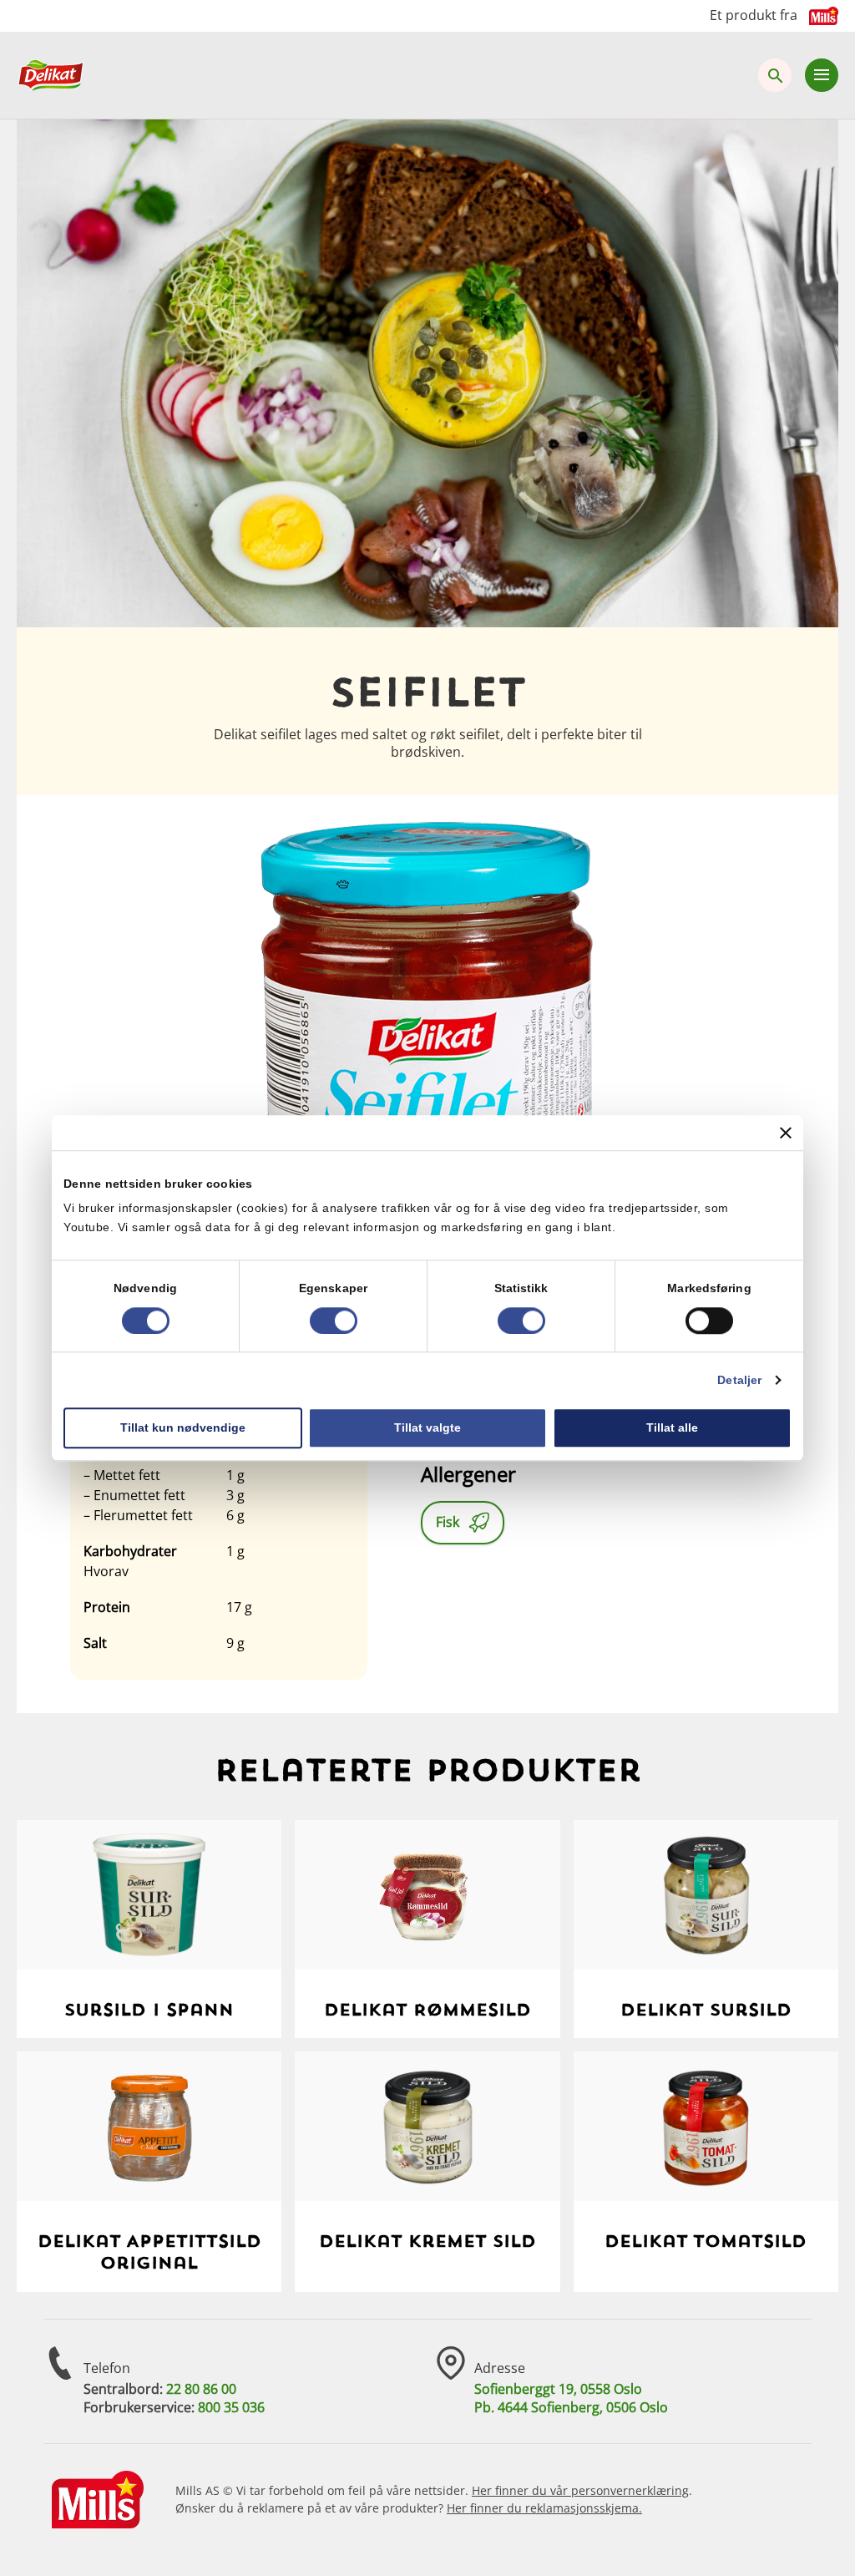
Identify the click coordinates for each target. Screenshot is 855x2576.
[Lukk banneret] (786, 1133)
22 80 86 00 (201, 2389)
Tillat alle (672, 1427)
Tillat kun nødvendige (183, 1427)
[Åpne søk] (775, 75)
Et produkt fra (754, 15)
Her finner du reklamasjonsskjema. (544, 2508)
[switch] (334, 1321)
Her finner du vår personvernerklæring (580, 2490)
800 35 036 (231, 2407)
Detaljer (739, 1380)
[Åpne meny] (822, 75)
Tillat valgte (427, 1427)
